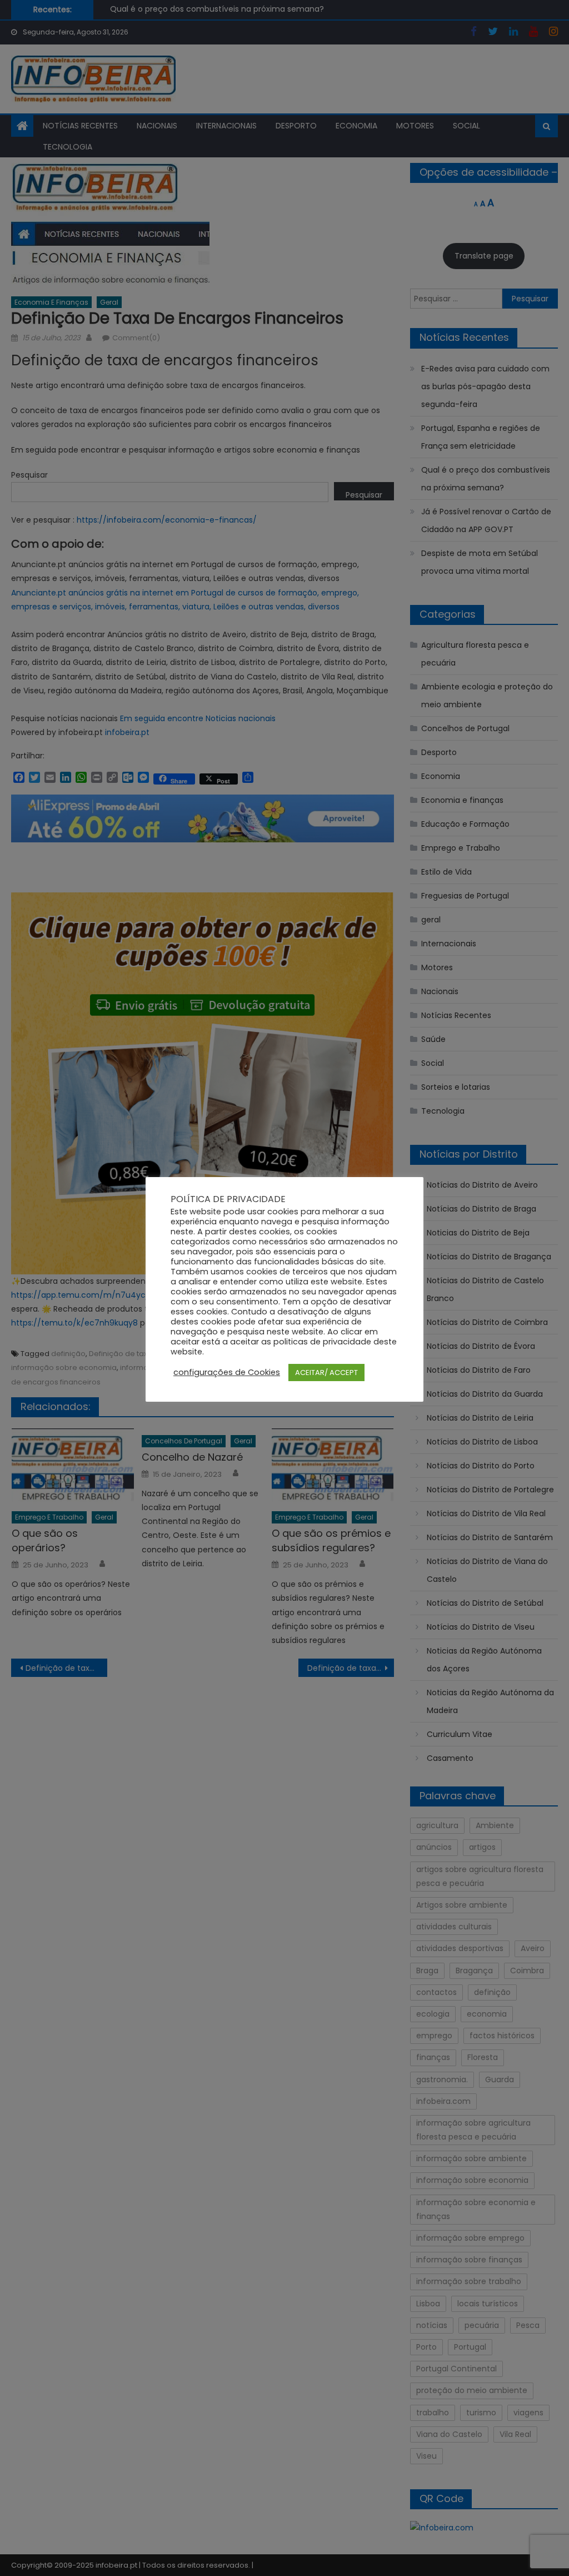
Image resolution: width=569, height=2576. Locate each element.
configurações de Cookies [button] (227, 1372)
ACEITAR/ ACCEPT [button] (326, 1373)
